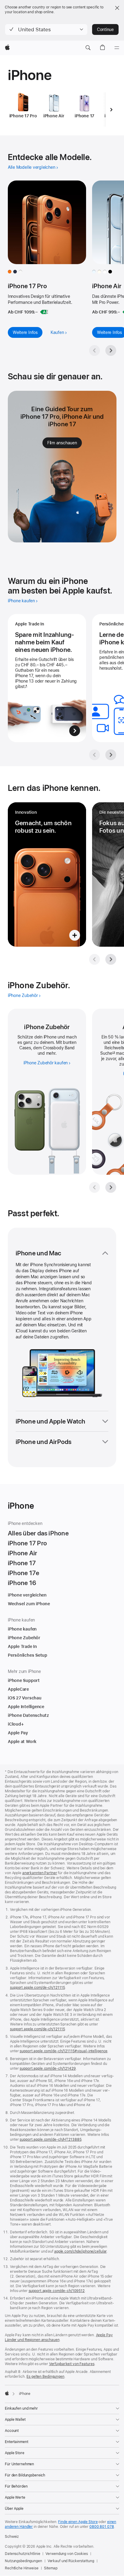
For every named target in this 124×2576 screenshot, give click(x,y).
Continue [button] (105, 29)
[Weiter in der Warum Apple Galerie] (111, 755)
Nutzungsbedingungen (23, 2561)
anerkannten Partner (40, 1873)
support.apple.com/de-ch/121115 (37, 1988)
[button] (46, 29)
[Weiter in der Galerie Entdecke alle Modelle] (111, 350)
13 (114, 1053)
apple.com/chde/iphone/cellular (80, 2251)
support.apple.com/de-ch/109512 (57, 2291)
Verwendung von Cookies (67, 2554)
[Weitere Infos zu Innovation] (47, 875)
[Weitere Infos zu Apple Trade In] (47, 678)
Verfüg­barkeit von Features (72, 2364)
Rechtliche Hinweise (22, 2568)
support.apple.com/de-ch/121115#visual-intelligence (64, 2051)
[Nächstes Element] (111, 110)
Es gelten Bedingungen (45, 2377)
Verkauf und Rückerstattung (71, 2561)
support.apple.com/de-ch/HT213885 (50, 2139)
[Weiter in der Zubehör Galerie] (111, 1187)
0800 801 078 (102, 2527)
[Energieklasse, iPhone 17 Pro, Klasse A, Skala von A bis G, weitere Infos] (44, 312)
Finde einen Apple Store (78, 2522)
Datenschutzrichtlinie (22, 2554)
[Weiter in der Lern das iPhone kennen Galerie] (111, 959)
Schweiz (12, 2537)
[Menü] (117, 48)
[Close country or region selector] (117, 8)
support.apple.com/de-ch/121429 (48, 2069)
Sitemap (51, 2568)
